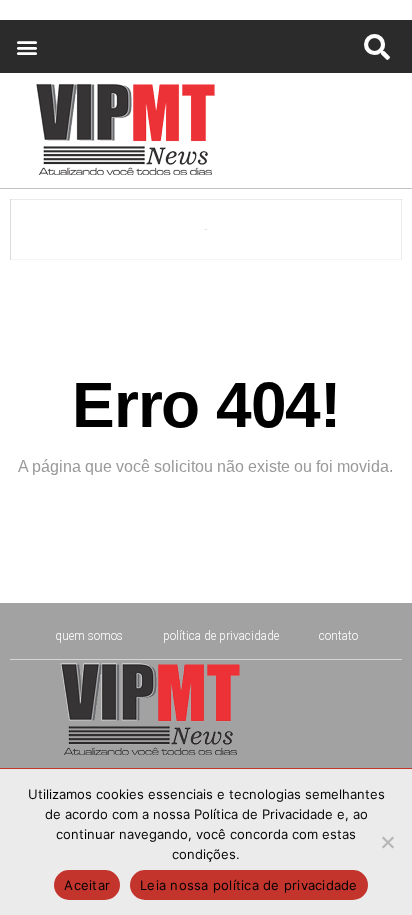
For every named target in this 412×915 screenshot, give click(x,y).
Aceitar (87, 885)
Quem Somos (89, 636)
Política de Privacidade (221, 636)
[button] (26, 46)
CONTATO (338, 636)
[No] (387, 842)
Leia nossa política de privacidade (249, 885)
